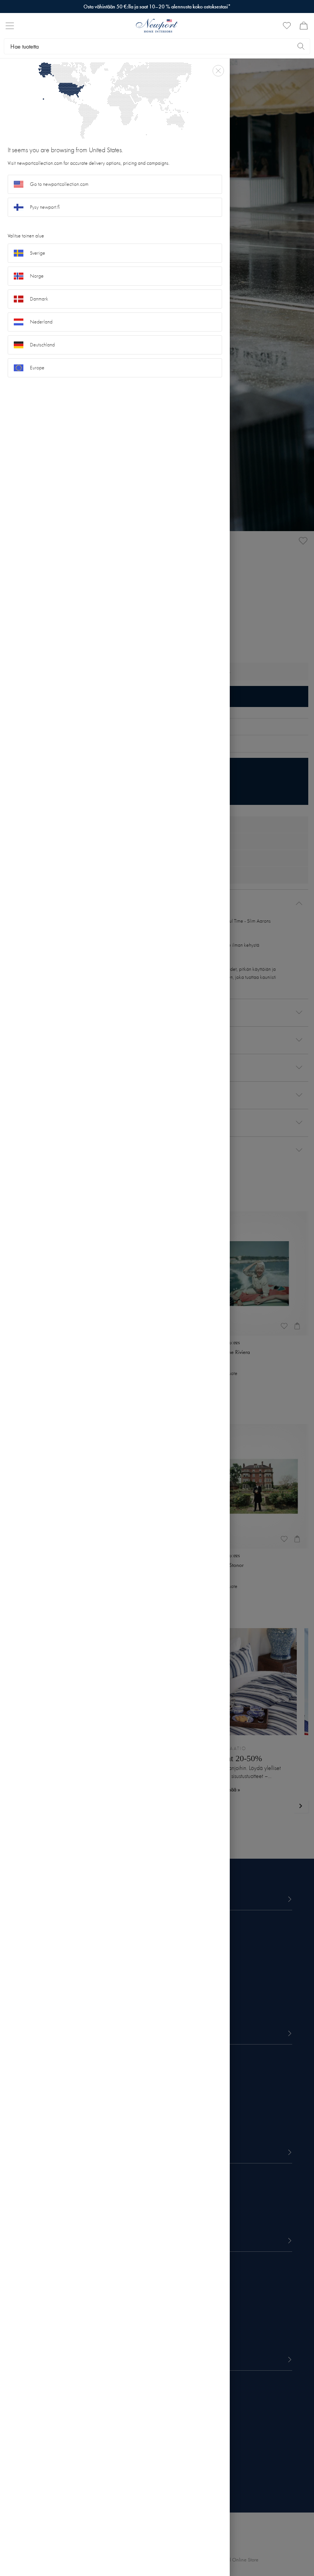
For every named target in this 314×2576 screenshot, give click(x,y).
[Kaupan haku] (301, 46)
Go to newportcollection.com (59, 184)
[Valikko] (10, 26)
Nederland (41, 322)
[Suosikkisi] (287, 26)
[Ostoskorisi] (304, 26)
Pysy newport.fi (45, 207)
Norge (37, 276)
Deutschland (42, 345)
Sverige (38, 253)
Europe (37, 368)
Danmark (39, 299)
